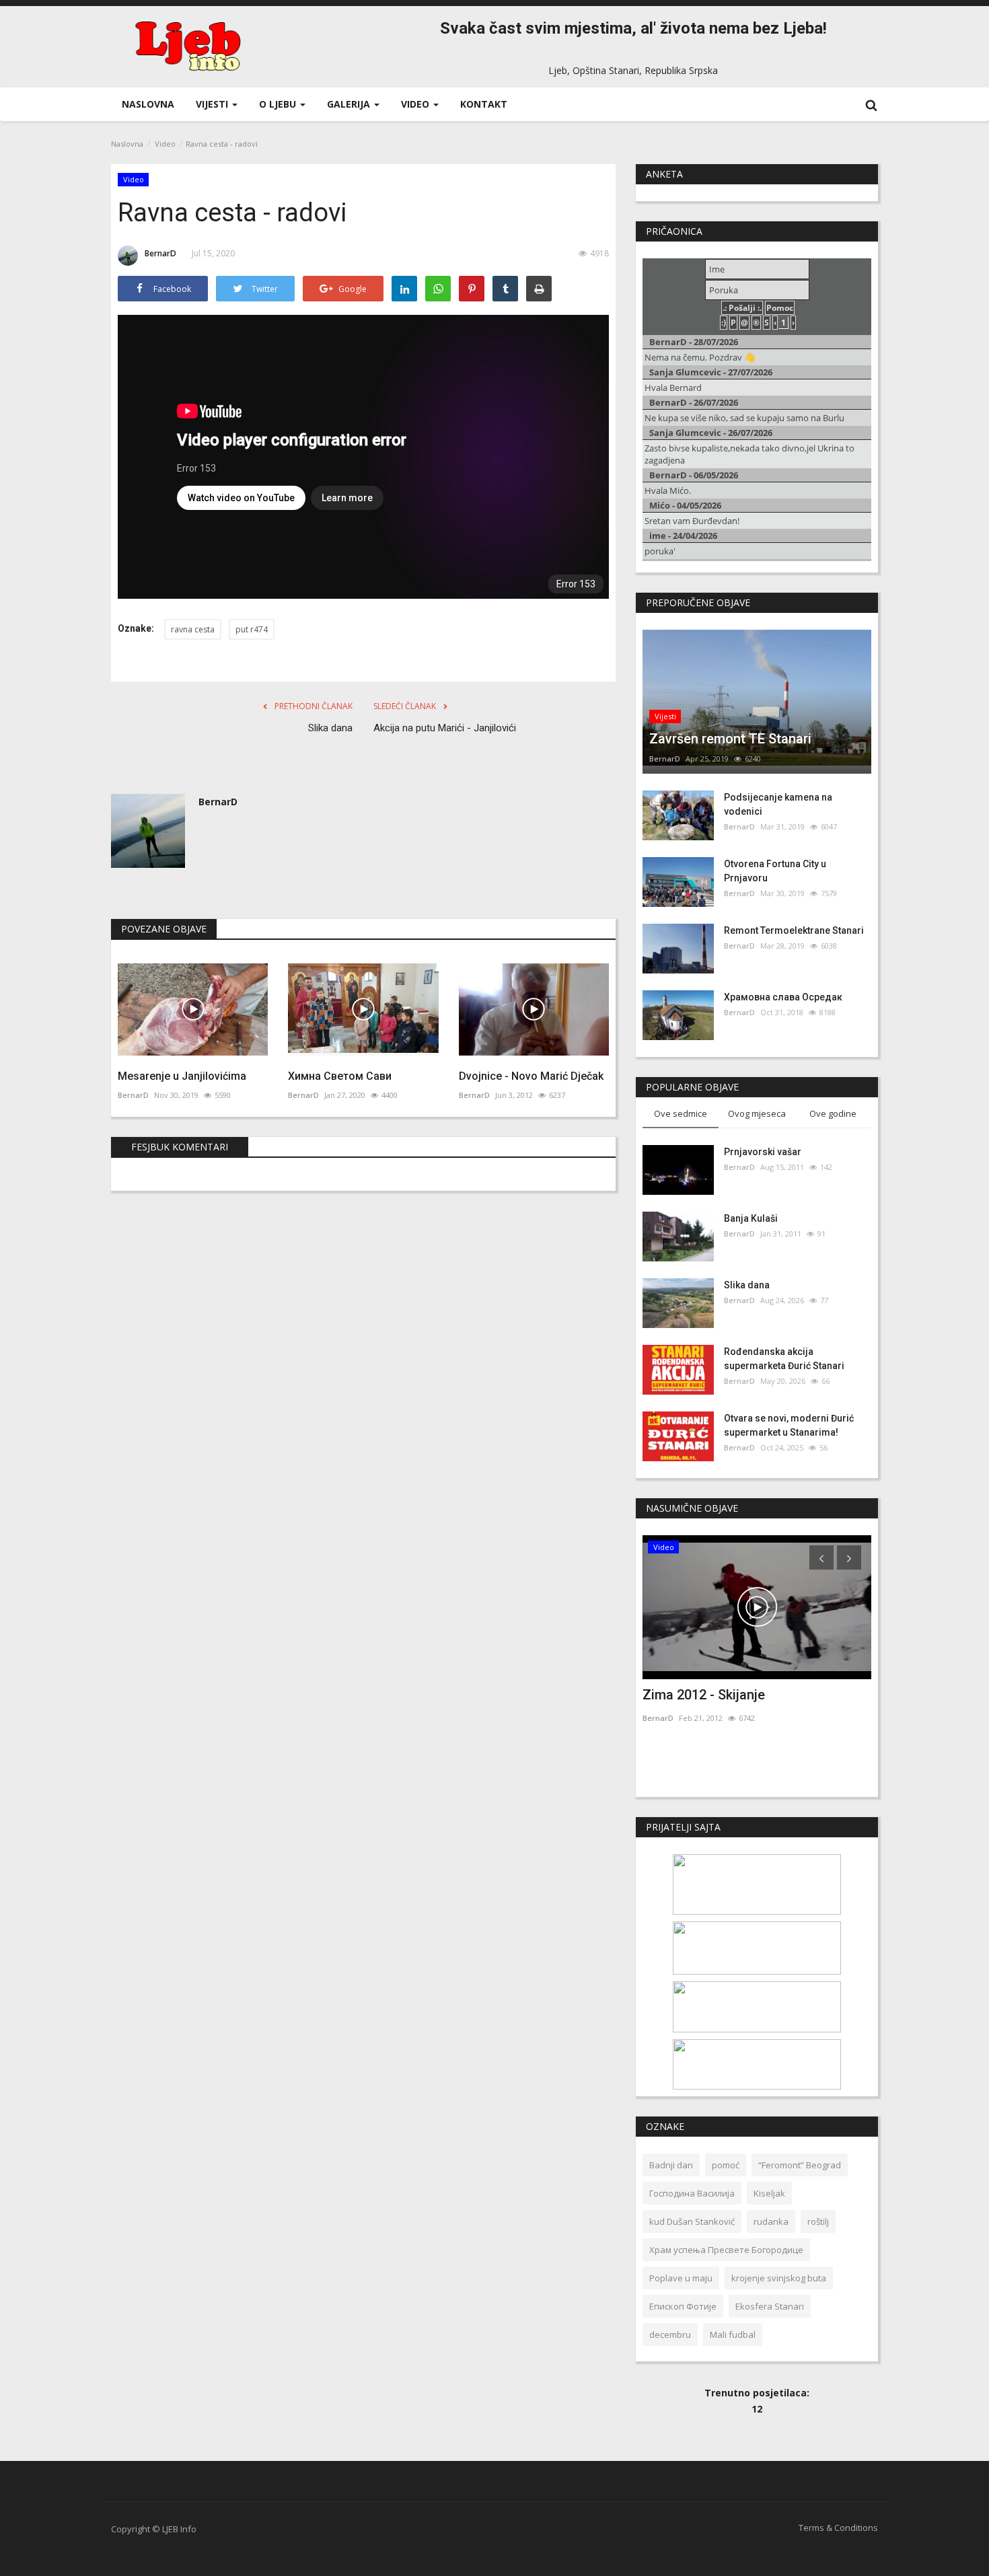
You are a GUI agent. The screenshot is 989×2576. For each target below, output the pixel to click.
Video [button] (416, 104)
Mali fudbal (733, 2334)
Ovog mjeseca (757, 1113)
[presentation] (821, 1557)
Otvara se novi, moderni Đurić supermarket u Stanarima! (789, 1425)
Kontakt (484, 104)
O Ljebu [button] (279, 104)
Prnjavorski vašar (763, 1152)
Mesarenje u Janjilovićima (182, 1076)
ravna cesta (193, 629)
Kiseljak (769, 2193)
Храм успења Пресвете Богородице (726, 2250)
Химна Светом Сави (340, 1076)
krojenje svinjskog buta (779, 2278)
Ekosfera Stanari (770, 2306)
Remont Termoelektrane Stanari (794, 930)
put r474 (252, 629)
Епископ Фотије (683, 2306)
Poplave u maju (681, 2278)
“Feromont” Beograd (800, 2165)
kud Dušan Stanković (692, 2221)
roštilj (818, 2221)
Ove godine (833, 1113)
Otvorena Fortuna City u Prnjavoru (775, 871)
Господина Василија (692, 2193)
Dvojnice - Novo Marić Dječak (531, 1076)
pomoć (726, 2165)
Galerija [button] (350, 104)
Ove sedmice (681, 1113)
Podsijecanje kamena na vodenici (778, 804)
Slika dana (330, 728)
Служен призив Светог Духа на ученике (741, 1703)
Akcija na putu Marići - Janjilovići (445, 728)
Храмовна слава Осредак (783, 997)
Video (165, 144)
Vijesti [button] (213, 104)
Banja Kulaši (751, 1218)
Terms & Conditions (838, 2528)
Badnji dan (671, 2165)
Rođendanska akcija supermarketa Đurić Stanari (784, 1359)
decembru (670, 2334)
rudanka (771, 2221)
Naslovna (148, 104)
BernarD (160, 253)
